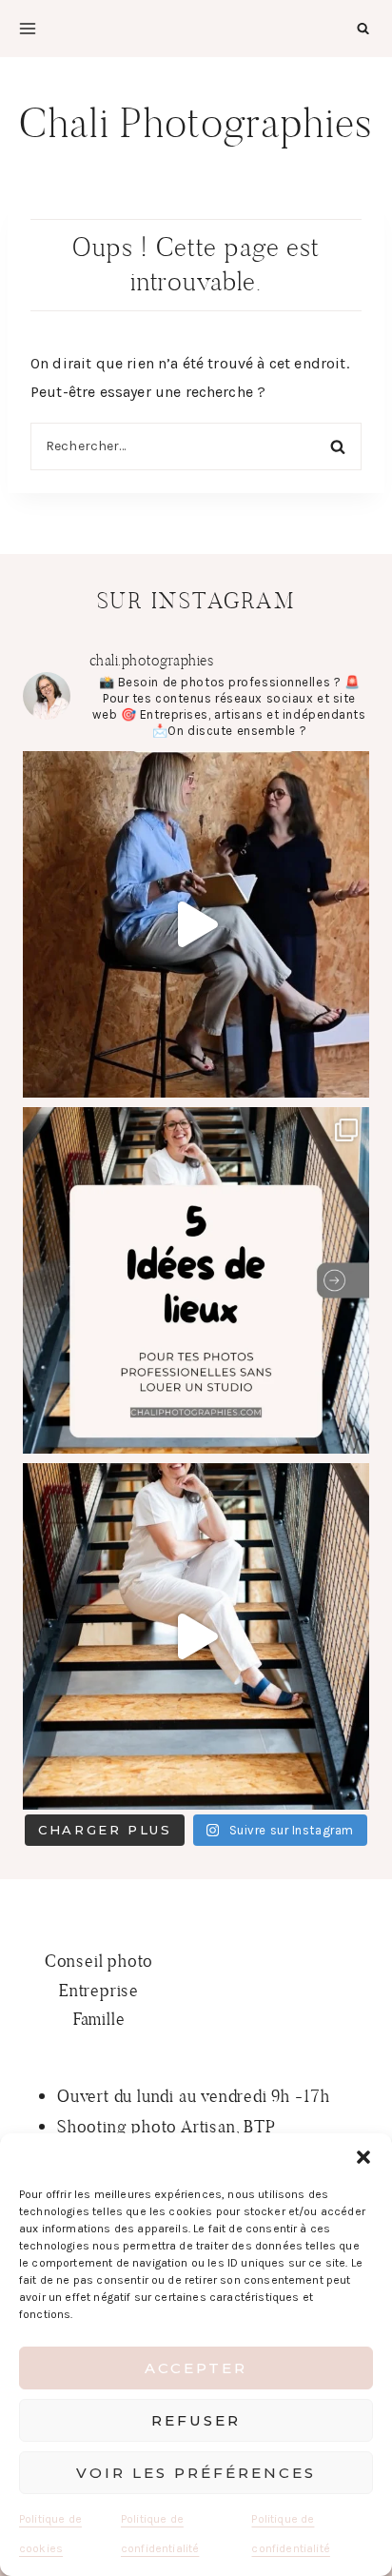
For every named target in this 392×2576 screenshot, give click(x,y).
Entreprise (99, 1990)
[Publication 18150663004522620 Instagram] (196, 1280)
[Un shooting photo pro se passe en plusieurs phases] (196, 924)
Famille (99, 2019)
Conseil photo (99, 1961)
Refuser (196, 2420)
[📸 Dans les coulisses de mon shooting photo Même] (196, 1636)
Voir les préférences (196, 2473)
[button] (363, 2157)
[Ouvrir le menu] (28, 29)
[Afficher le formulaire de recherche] (363, 28)
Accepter (196, 2368)
